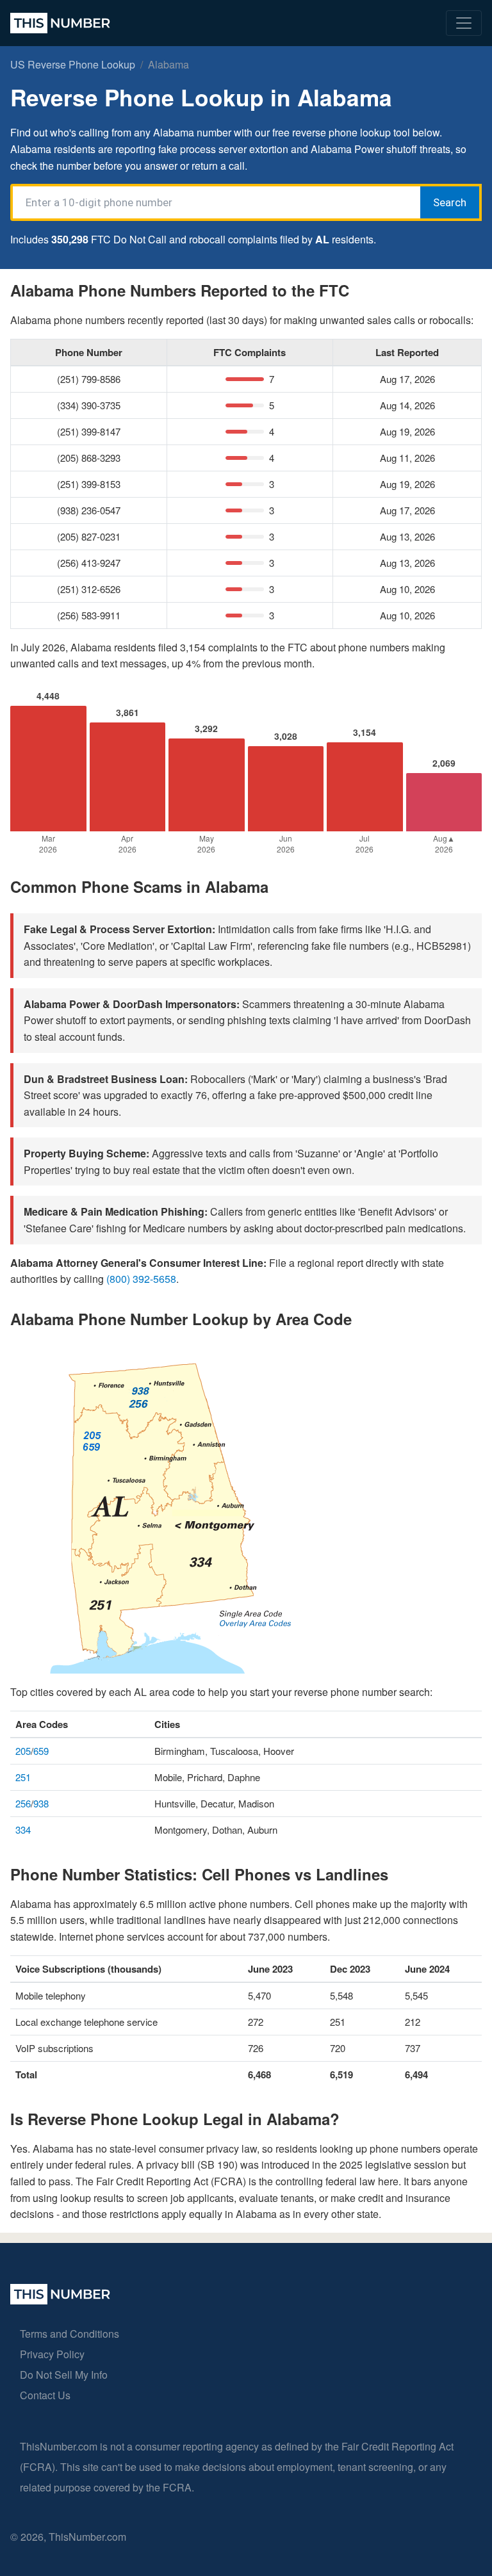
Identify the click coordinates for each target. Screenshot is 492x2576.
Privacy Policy (52, 2354)
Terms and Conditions (70, 2334)
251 (23, 1777)
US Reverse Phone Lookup (73, 64)
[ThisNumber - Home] (60, 2300)
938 (41, 1803)
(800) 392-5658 (141, 1279)
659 (41, 1751)
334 (23, 1830)
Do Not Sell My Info (64, 2375)
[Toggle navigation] (464, 23)
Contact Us (45, 2395)
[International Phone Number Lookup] (60, 23)
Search (450, 202)
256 (23, 1803)
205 (23, 1751)
